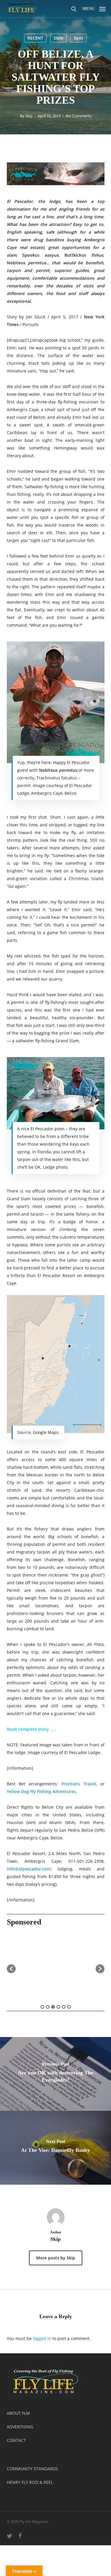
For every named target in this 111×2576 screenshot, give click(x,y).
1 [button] (42, 2007)
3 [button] (53, 2007)
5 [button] (64, 2007)
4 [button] (58, 2007)
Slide (58, 38)
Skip (29, 116)
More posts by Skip (56, 2258)
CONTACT (16, 2440)
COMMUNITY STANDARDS (32, 2469)
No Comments (79, 116)
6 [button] (69, 2007)
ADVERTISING (20, 2427)
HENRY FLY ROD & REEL (30, 2482)
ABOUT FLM (18, 2413)
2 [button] (48, 2007)
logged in (42, 2338)
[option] (56, 1966)
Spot (78, 38)
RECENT (35, 38)
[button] (94, 8)
